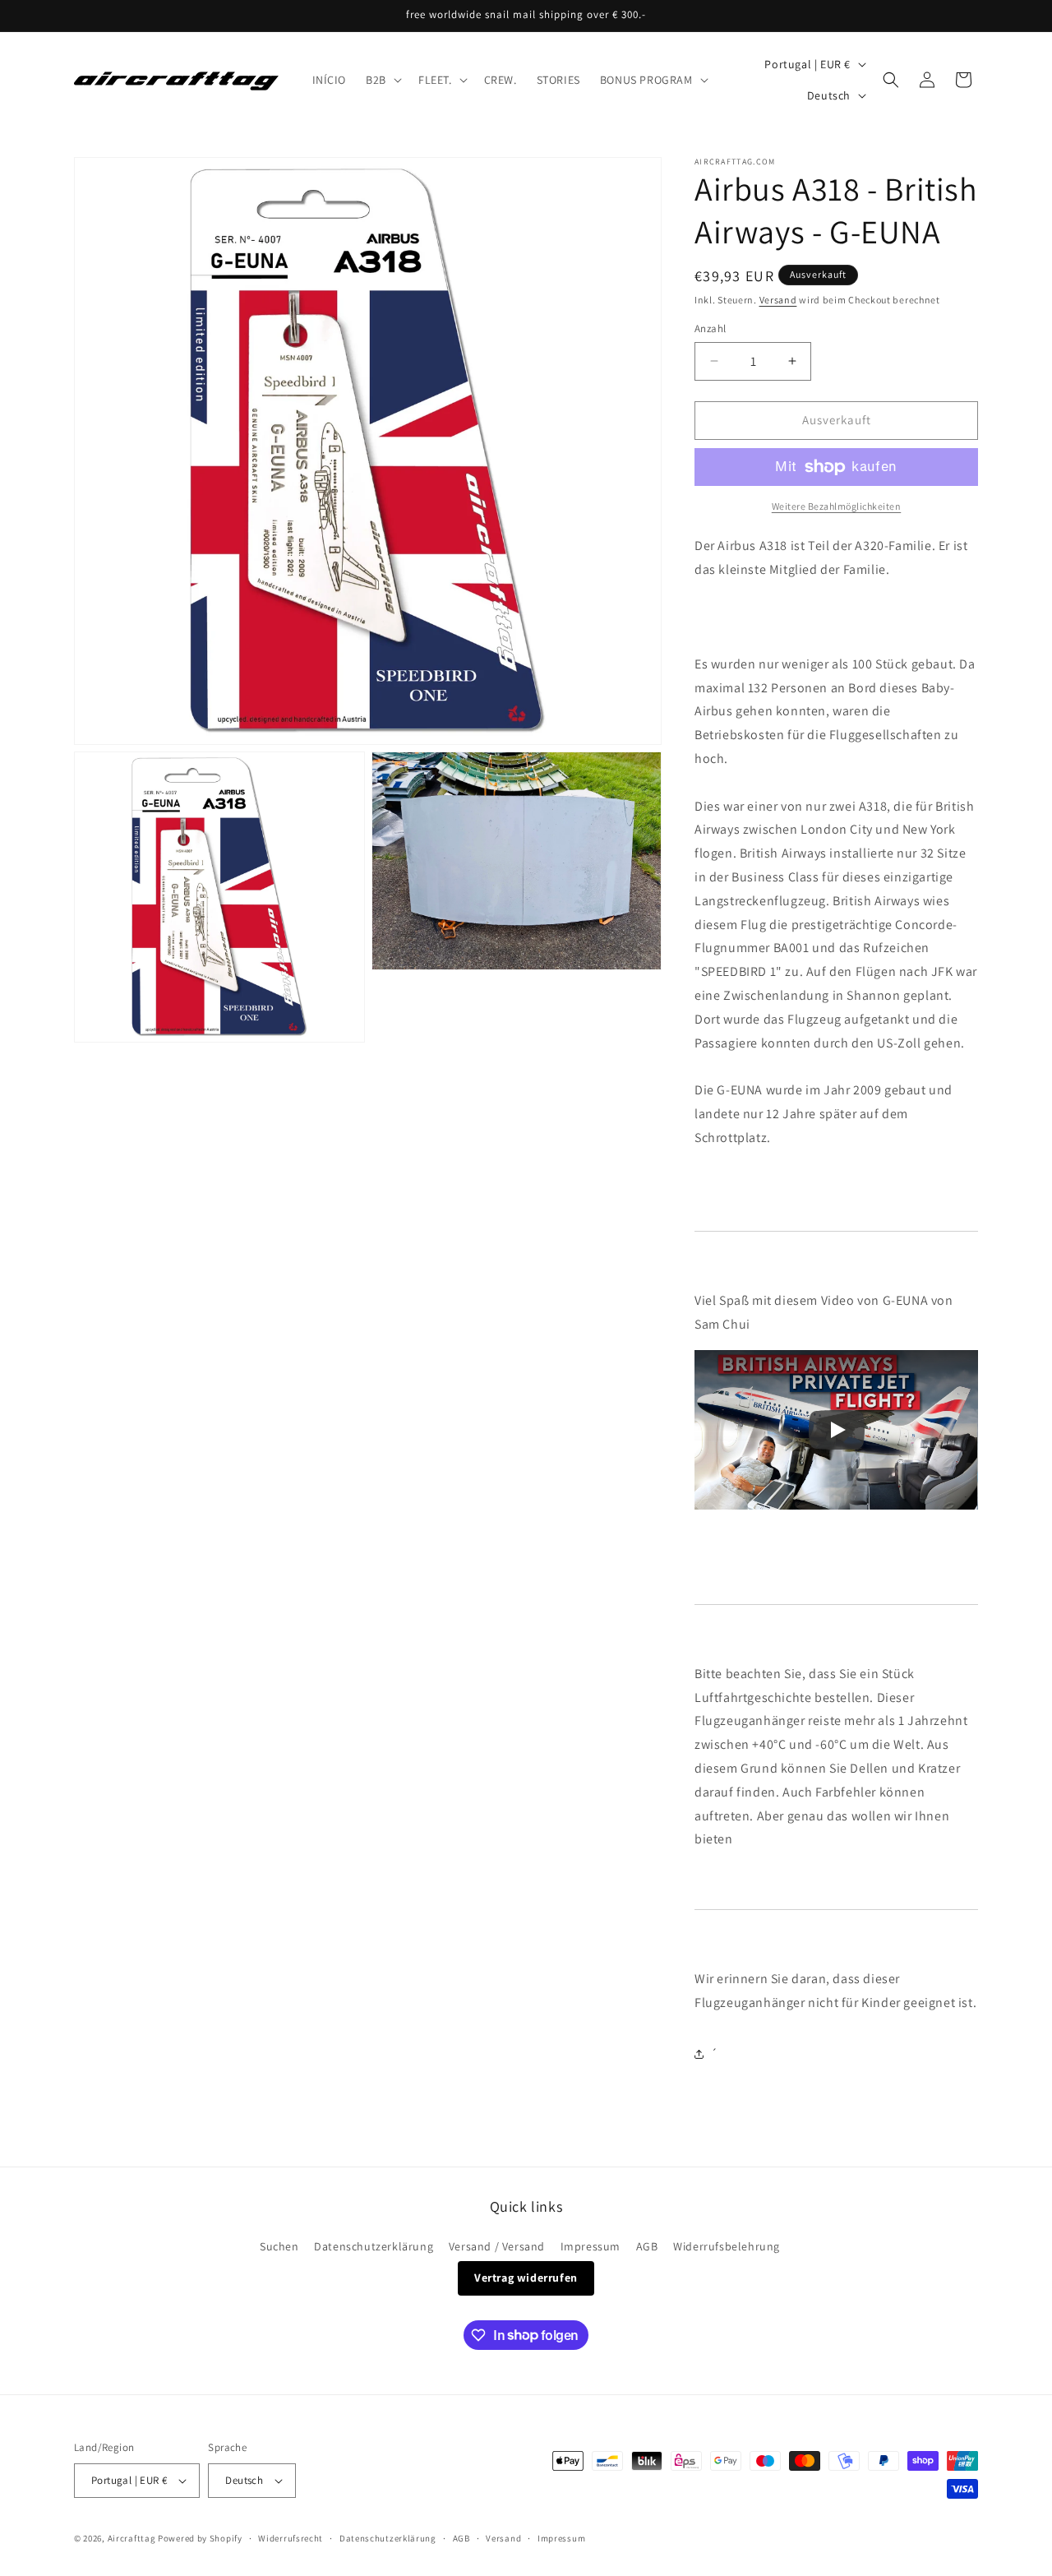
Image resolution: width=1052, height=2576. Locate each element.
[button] (382, 80)
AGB (647, 2246)
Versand (778, 300)
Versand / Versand (497, 2246)
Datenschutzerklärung (374, 2246)
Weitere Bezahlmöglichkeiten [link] (837, 506)
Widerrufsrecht (291, 2538)
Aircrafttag (132, 2538)
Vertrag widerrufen (526, 2278)
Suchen (279, 2246)
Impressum (591, 2246)
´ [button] (715, 2053)
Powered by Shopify (200, 2538)
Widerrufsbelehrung (727, 2246)
